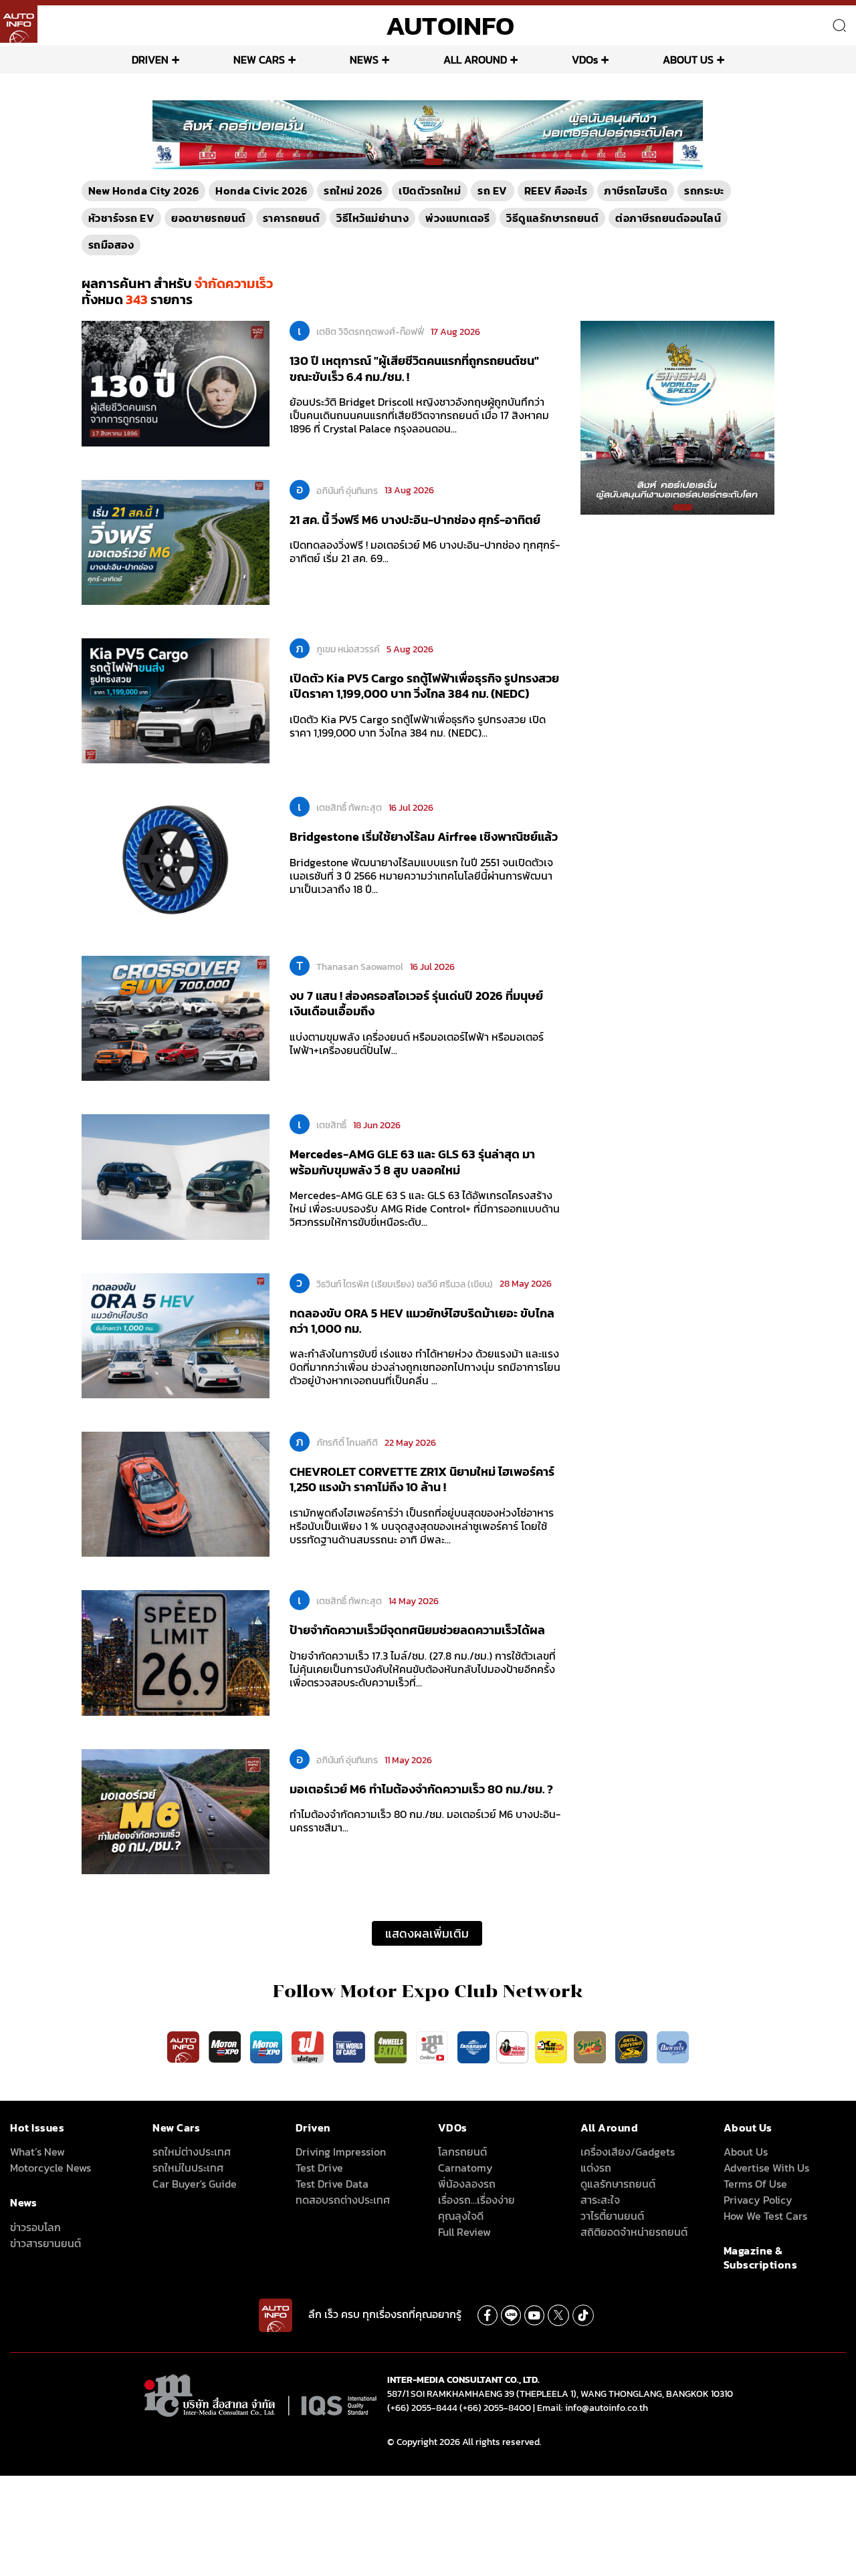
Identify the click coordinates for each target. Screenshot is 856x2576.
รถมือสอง (111, 245)
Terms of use (755, 2184)
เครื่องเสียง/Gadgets (628, 2152)
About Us (746, 2152)
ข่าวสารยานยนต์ (45, 2243)
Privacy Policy (758, 2200)
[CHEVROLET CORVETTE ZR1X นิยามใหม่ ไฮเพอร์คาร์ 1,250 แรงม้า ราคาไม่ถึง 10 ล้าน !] (176, 1493)
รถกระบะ (704, 190)
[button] (423, 162)
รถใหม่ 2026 (353, 190)
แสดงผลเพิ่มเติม (427, 1933)
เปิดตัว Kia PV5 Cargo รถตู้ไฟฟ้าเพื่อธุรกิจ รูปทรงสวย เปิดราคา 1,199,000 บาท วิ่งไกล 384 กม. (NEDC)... (418, 726)
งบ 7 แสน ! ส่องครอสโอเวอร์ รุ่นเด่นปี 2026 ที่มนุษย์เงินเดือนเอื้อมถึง (416, 1003)
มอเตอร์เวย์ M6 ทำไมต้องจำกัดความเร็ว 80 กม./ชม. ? (421, 1789)
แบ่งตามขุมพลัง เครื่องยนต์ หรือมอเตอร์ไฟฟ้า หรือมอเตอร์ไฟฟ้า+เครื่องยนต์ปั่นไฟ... (417, 1043)
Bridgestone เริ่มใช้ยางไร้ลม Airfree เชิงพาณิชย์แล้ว (424, 836)
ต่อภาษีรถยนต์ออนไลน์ (668, 218)
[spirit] (591, 2046)
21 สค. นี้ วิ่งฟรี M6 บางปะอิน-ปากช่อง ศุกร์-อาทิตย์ (415, 520)
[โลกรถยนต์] (473, 2046)
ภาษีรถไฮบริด (636, 190)
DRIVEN (150, 59)
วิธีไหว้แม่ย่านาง (372, 218)
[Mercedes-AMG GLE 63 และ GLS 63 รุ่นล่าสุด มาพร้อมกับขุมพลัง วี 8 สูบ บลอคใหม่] (176, 1176)
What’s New (37, 2152)
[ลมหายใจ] (673, 2046)
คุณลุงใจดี (461, 2216)
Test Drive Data (332, 2184)
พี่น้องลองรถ (467, 2184)
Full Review (464, 2232)
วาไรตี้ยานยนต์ (612, 2216)
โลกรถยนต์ (462, 2152)
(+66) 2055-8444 (422, 2408)
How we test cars (765, 2216)
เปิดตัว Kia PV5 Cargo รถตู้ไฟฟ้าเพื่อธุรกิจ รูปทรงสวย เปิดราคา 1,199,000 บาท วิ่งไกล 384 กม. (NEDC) (424, 686)
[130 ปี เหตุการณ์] (176, 383)
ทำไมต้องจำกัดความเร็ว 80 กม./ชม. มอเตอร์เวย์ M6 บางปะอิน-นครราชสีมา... (425, 1821)
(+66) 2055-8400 (495, 2408)
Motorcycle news (50, 2168)
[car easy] (551, 2046)
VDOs (585, 59)
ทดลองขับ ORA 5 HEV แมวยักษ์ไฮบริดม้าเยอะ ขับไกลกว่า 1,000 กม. (422, 1321)
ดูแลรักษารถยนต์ (618, 2184)
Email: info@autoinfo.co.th (593, 2408)
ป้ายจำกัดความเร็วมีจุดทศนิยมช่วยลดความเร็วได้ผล (417, 1630)
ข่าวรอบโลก (35, 2227)
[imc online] (433, 2046)
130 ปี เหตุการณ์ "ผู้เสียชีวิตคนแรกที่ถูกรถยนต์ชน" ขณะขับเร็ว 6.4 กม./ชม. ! (414, 368)
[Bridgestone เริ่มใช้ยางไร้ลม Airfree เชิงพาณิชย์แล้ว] (176, 859)
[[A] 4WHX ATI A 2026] (428, 134)
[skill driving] (633, 2046)
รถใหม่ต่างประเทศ (192, 2152)
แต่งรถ (596, 2168)
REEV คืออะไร (556, 190)
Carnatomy (465, 2168)
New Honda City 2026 (144, 190)
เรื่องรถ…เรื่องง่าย (476, 2200)
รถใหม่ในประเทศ (188, 2168)
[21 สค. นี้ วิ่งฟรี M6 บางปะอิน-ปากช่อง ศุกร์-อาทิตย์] (176, 541)
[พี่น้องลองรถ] (512, 2046)
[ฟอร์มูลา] (309, 2046)
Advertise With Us (766, 2168)
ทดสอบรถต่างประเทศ (343, 2200)
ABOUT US (688, 59)
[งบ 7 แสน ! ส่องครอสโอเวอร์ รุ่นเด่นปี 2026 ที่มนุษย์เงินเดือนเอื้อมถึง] (176, 1017)
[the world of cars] (350, 2046)
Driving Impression (341, 2152)
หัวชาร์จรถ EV (122, 218)
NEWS (364, 59)
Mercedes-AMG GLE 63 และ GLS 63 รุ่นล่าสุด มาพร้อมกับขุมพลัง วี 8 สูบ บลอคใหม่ (412, 1162)
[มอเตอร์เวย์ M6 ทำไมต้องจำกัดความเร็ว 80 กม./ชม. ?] (176, 1811)
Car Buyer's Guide (195, 2184)
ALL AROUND (475, 59)
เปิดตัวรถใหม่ (430, 190)
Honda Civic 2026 (261, 190)
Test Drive (319, 2168)
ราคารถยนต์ (292, 218)
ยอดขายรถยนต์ (209, 218)
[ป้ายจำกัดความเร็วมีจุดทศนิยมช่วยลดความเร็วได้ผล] (176, 1652)
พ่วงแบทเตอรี (457, 218)
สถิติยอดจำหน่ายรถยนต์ (634, 2232)
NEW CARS (259, 59)
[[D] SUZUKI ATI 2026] (676, 417)
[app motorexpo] (226, 2046)
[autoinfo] (19, 24)
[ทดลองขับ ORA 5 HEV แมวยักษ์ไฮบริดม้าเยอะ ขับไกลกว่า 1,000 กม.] (176, 1335)
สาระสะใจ (600, 2200)
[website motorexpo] (267, 2046)
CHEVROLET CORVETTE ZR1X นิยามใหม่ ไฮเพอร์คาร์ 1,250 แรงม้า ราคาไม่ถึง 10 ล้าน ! (422, 1479)
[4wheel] (392, 2046)
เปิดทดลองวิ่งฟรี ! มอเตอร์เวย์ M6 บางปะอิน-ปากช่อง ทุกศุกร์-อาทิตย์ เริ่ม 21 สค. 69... (425, 551)
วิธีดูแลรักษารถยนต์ (552, 218)
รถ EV (493, 190)
